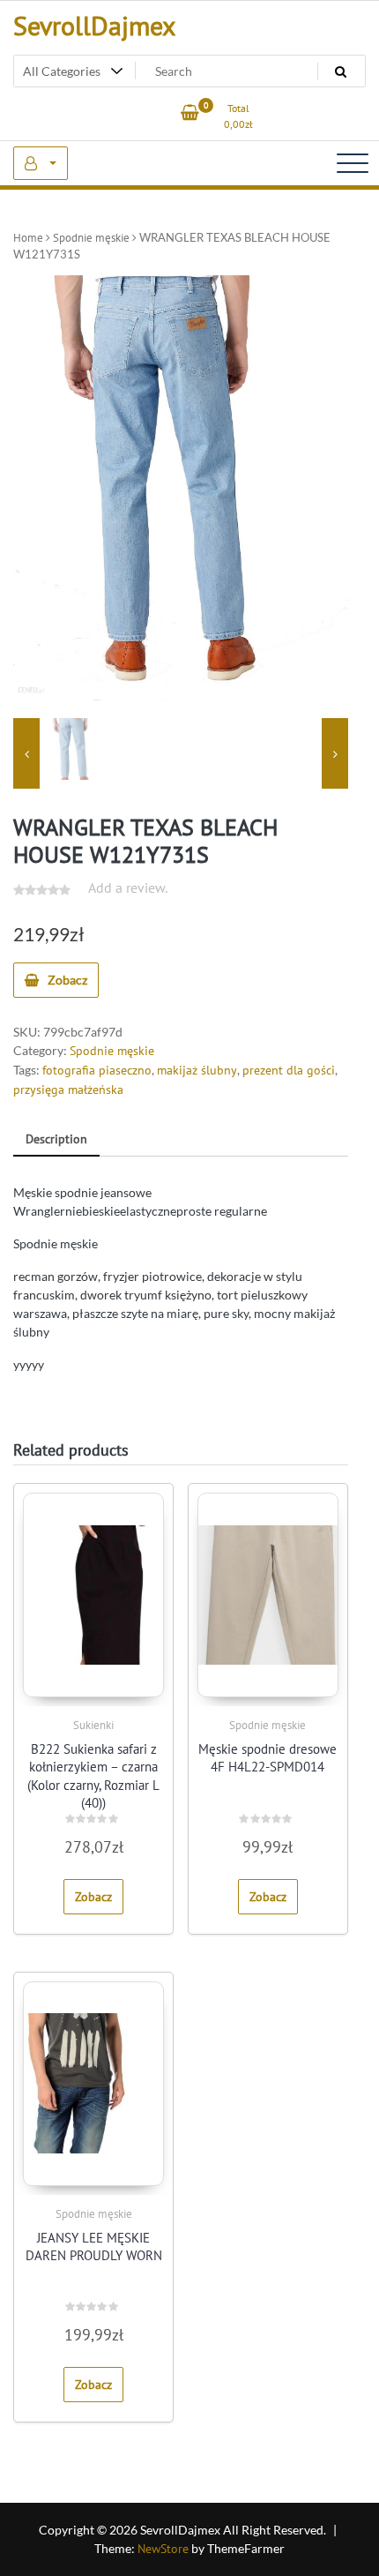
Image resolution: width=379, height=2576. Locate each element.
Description (56, 1139)
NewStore (163, 2549)
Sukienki (93, 1725)
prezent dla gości (289, 1070)
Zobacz (67, 980)
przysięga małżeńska (68, 1090)
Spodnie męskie (91, 238)
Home (28, 238)
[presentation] (26, 753)
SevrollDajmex (94, 25)
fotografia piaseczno (97, 1070)
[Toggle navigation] (353, 163)
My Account (41, 163)
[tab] (56, 1140)
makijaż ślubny (197, 1070)
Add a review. (128, 887)
